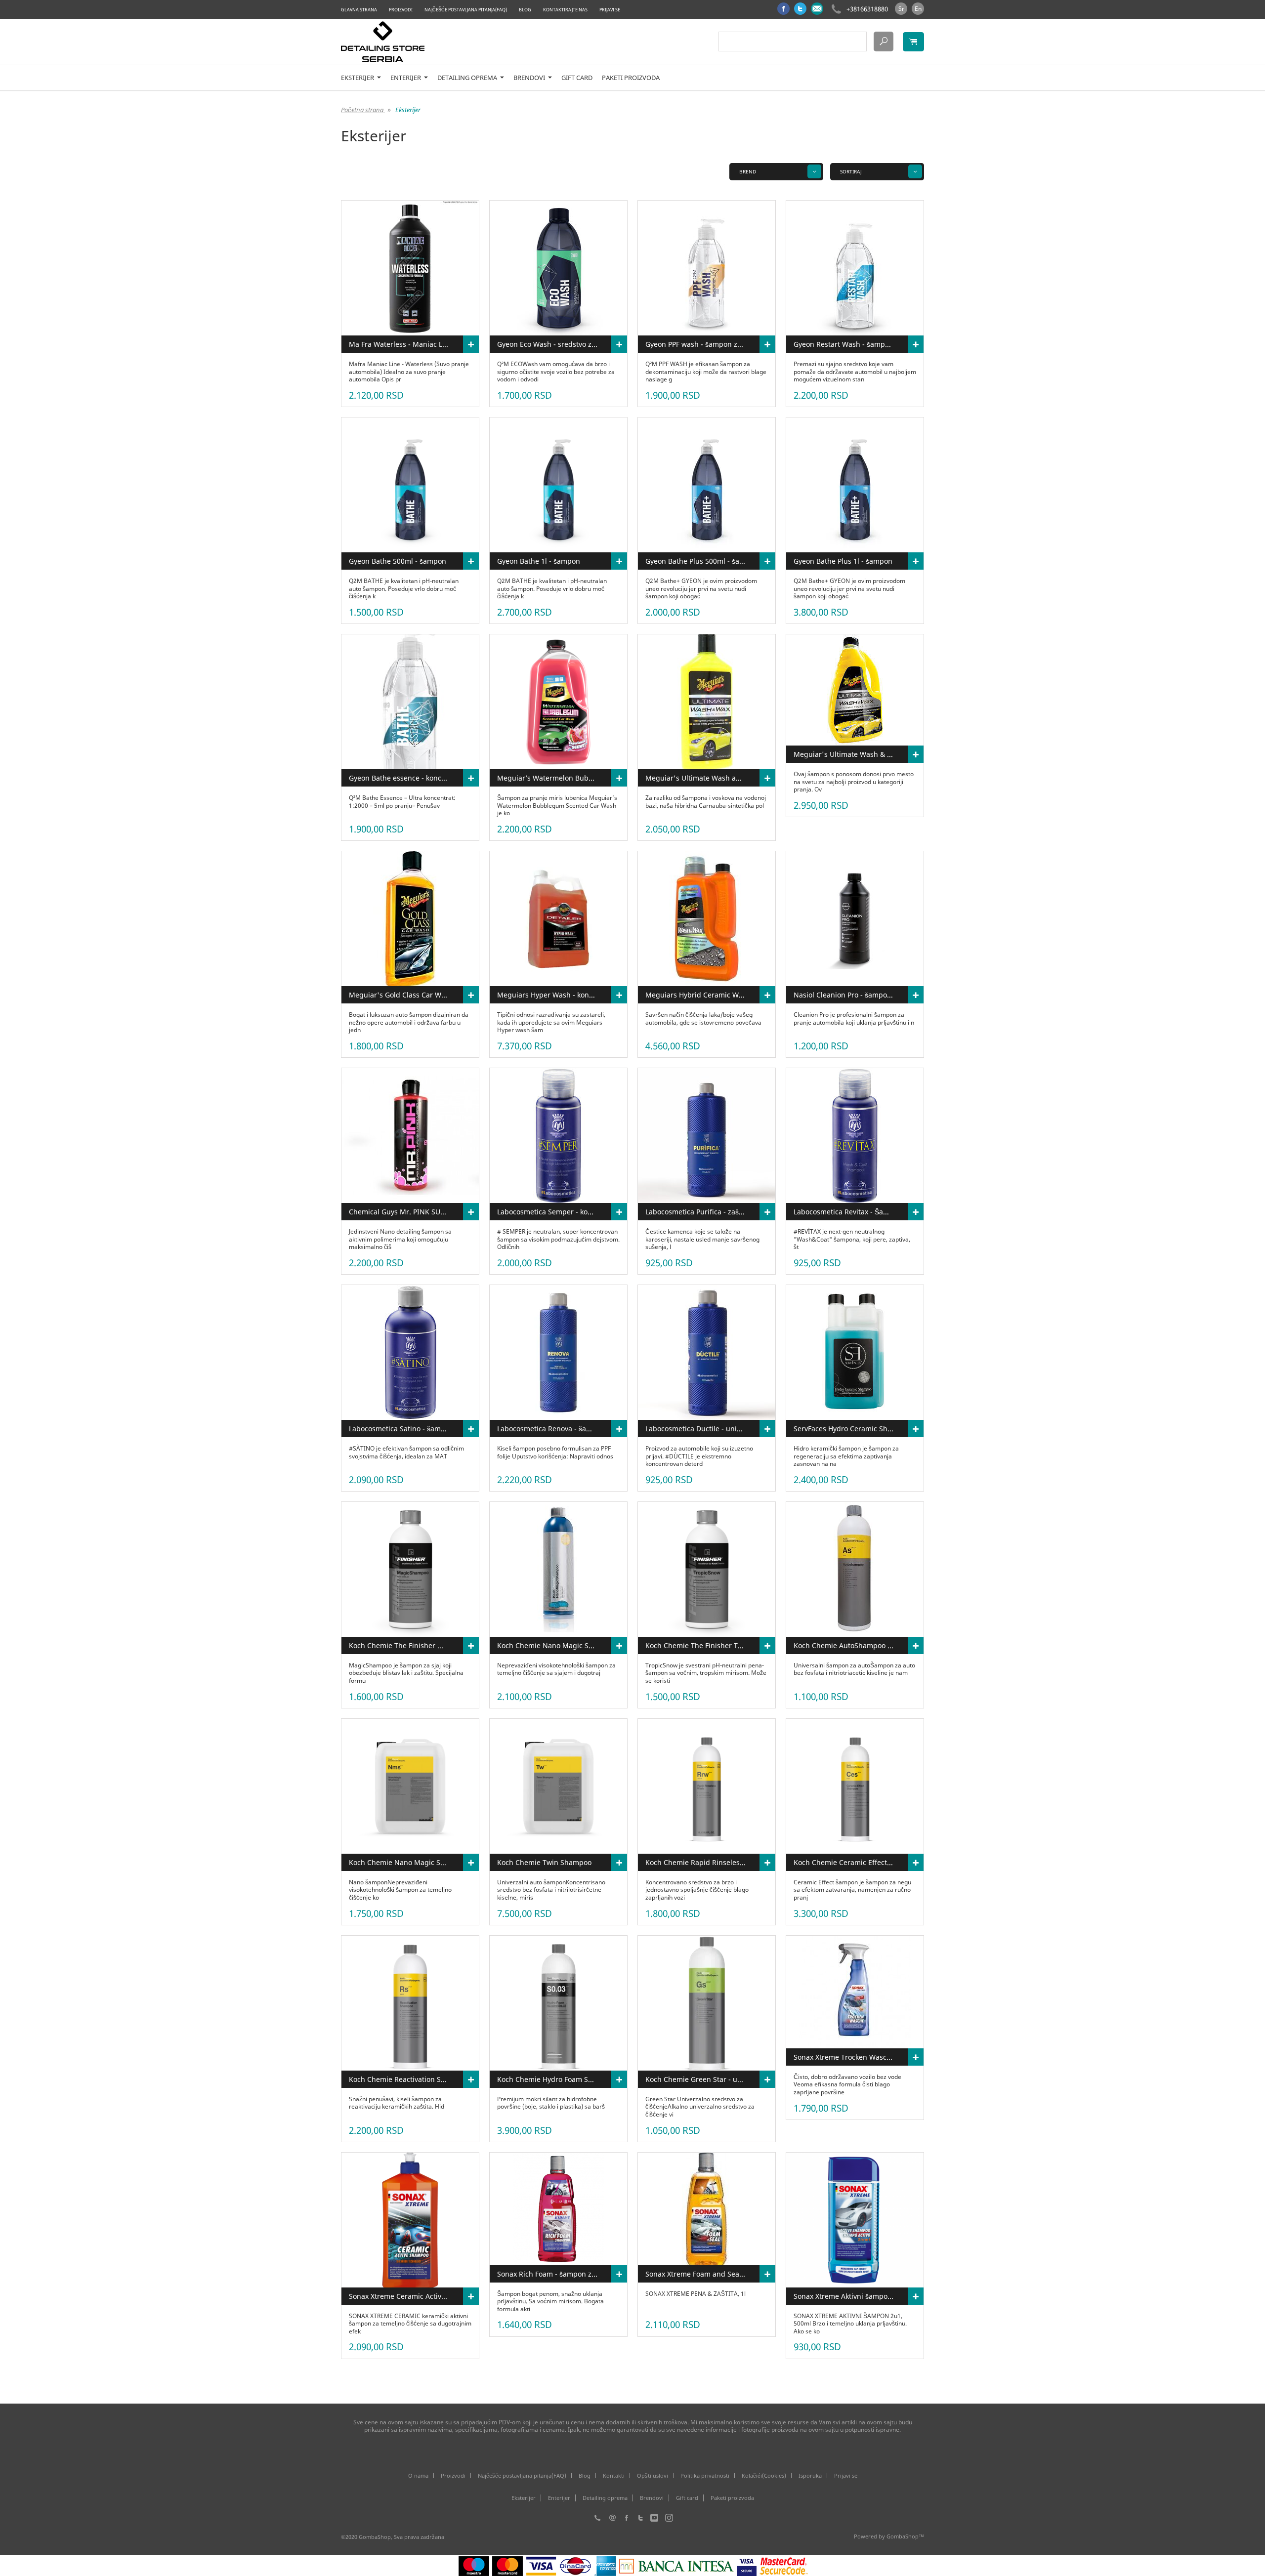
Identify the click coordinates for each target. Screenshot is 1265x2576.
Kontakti (614, 2475)
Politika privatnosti (705, 2475)
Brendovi (530, 78)
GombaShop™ (905, 2536)
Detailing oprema (468, 78)
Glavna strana (359, 10)
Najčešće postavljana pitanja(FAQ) (466, 10)
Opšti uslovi (653, 2475)
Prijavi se (610, 10)
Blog (525, 10)
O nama (418, 2475)
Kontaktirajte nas (565, 10)
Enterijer (406, 78)
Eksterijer (358, 78)
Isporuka (810, 2475)
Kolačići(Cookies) (764, 2475)
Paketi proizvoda (631, 78)
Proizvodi (401, 10)
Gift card (577, 78)
